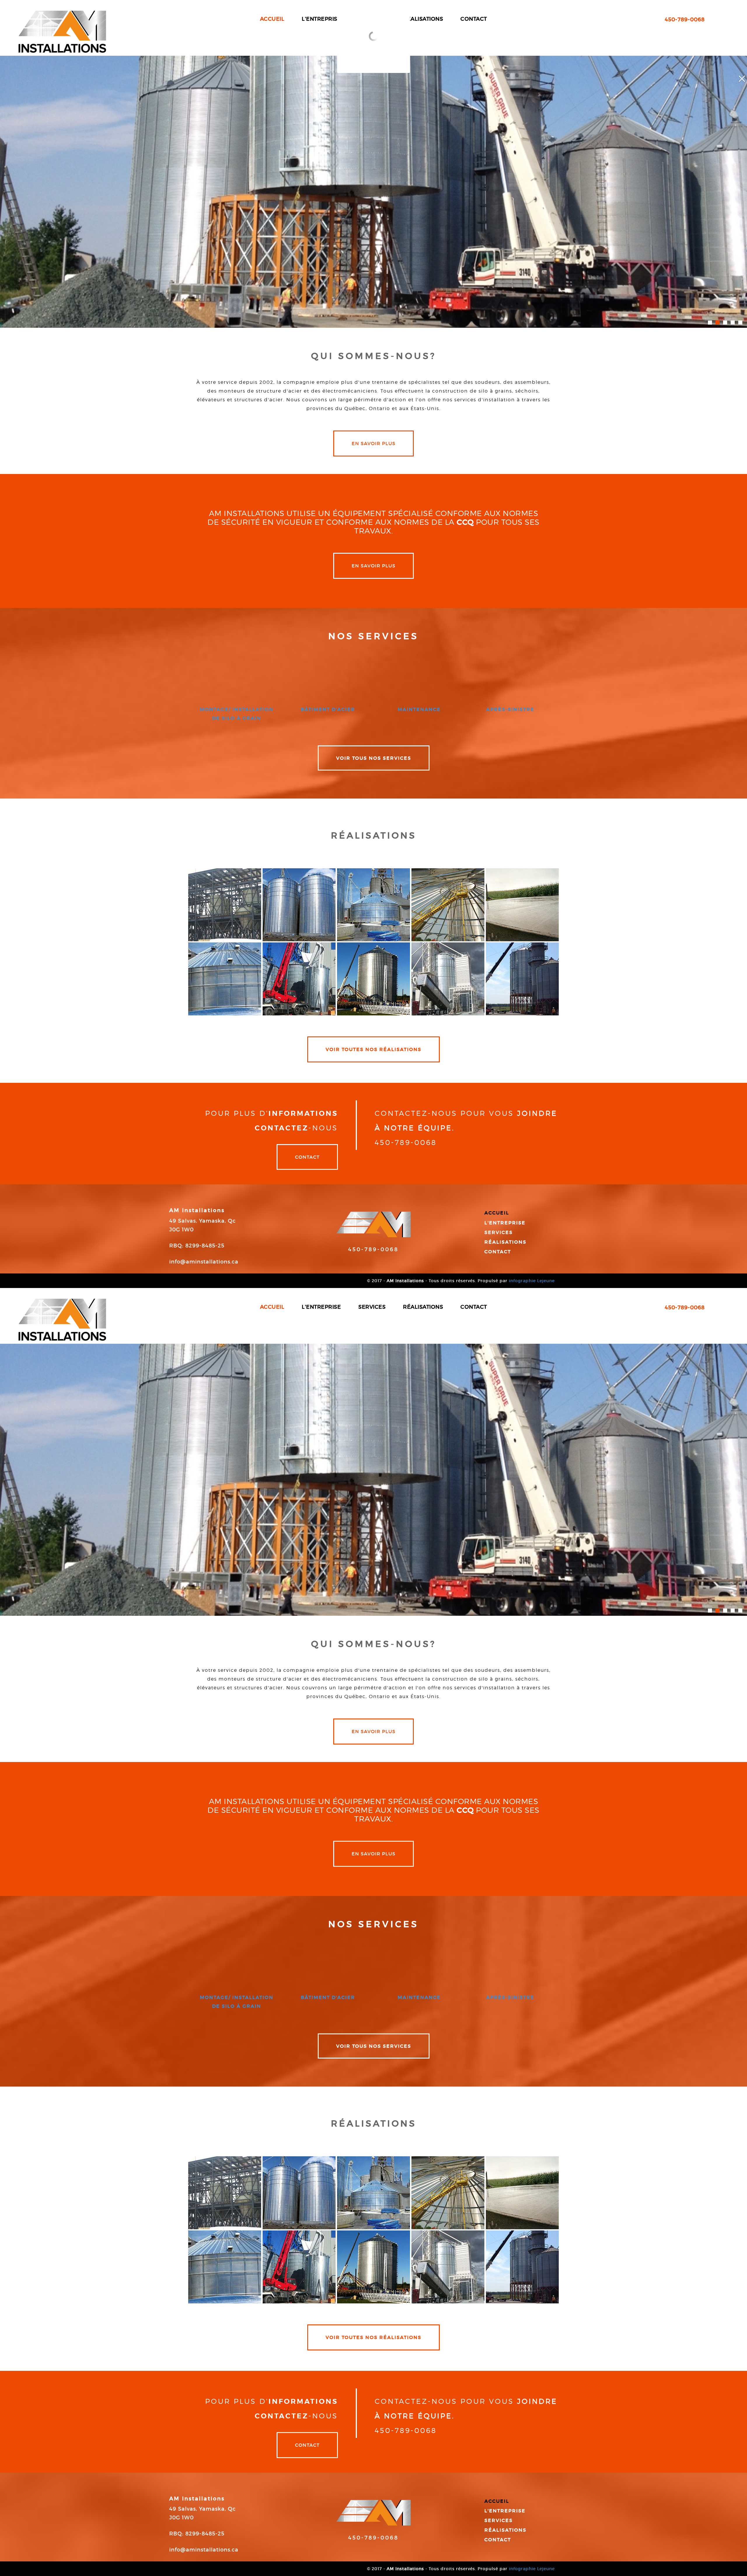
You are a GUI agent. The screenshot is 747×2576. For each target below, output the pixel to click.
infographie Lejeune (532, 1281)
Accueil (497, 1213)
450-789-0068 (373, 1249)
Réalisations (505, 1242)
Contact (307, 1157)
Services (499, 1232)
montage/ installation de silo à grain (237, 714)
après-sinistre (510, 709)
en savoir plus (373, 443)
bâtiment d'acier (328, 709)
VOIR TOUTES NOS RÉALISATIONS (373, 1049)
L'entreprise (505, 1223)
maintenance (419, 709)
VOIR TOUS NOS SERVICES (374, 758)
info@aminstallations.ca (204, 1262)
